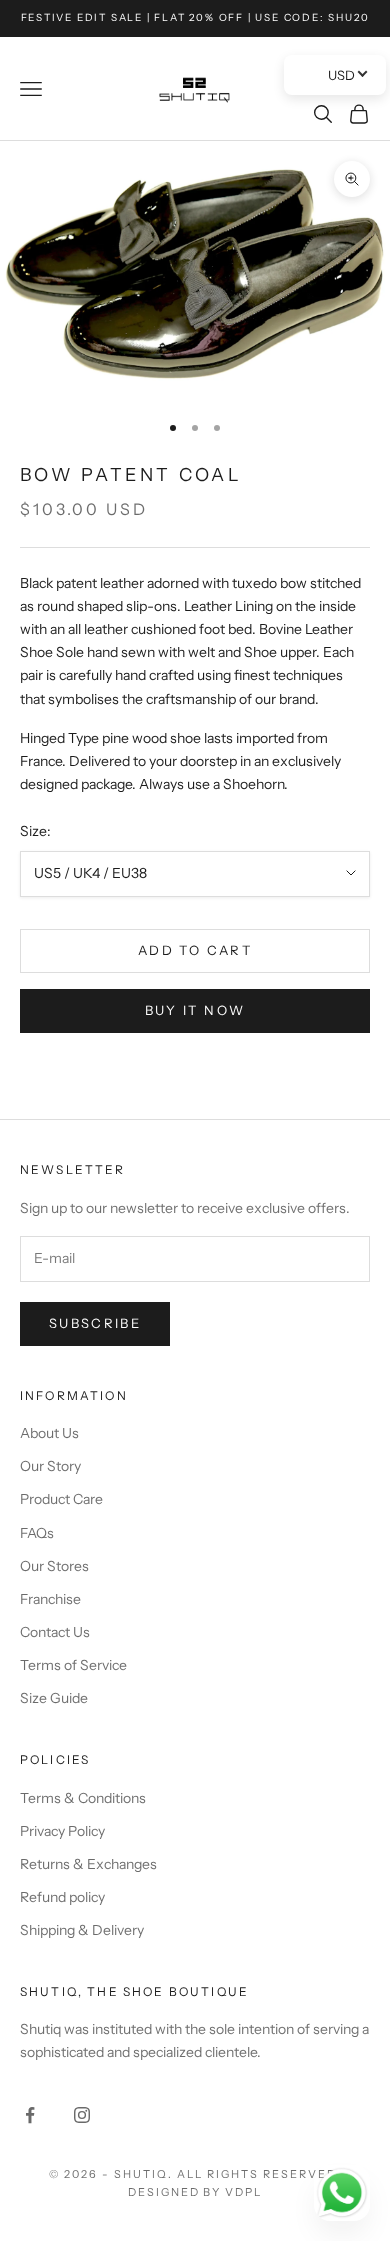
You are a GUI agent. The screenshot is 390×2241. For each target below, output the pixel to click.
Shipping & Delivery (82, 1930)
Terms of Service (73, 1665)
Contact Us (55, 1632)
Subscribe (95, 1323)
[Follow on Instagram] (82, 2115)
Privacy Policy (62, 1831)
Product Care (61, 1499)
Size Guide (54, 1698)
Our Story (50, 1466)
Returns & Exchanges (88, 1864)
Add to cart (195, 950)
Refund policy (62, 1897)
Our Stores (54, 1566)
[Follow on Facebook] (30, 2115)
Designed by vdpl (195, 2192)
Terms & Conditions (83, 1798)
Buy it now (195, 1010)
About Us (49, 1433)
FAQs (37, 1533)
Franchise (50, 1599)
